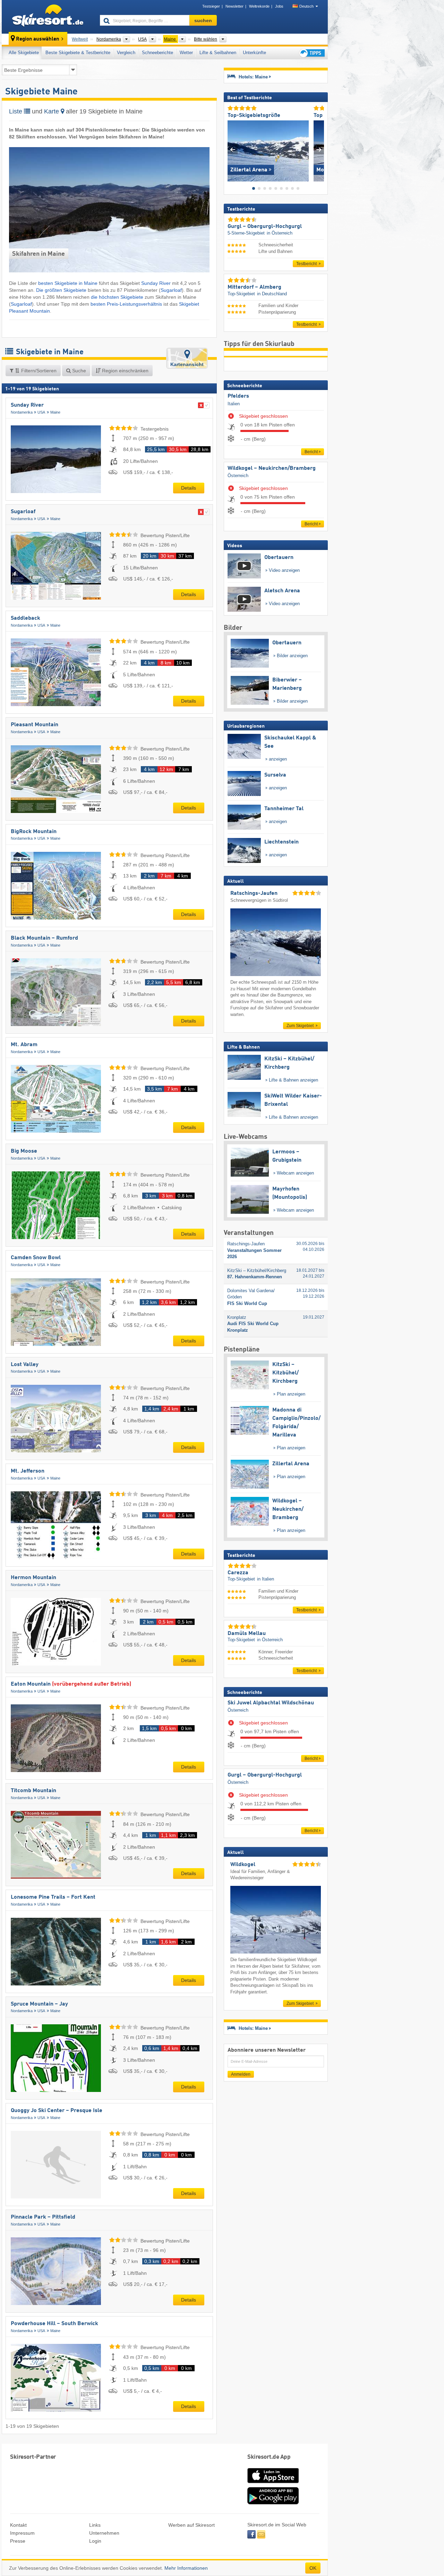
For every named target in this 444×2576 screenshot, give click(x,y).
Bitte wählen (206, 39)
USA (41, 412)
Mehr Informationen (186, 2568)
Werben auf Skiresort (191, 2525)
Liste (16, 111)
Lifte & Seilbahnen (218, 53)
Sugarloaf (171, 290)
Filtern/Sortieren (38, 371)
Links (95, 2525)
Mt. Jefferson (28, 1471)
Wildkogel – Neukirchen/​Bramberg (272, 468)
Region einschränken (125, 371)
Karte (52, 111)
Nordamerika (22, 412)
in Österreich (280, 233)
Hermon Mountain (33, 1578)
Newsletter (234, 6)
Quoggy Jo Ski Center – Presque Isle (57, 2111)
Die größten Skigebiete (61, 290)
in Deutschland (272, 294)
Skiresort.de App (269, 2457)
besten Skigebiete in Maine (68, 283)
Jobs (279, 6)
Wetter (186, 53)
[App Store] (273, 2484)
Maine (55, 412)
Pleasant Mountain (35, 725)
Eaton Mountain (71, 1684)
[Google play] (273, 2503)
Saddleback (25, 618)
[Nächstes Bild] (319, 149)
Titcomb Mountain (33, 1791)
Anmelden (241, 2074)
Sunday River (156, 283)
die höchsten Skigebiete (117, 297)
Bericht (311, 452)
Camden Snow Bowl (36, 1258)
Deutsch (306, 6)
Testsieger (211, 6)
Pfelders (238, 396)
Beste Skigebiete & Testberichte (78, 53)
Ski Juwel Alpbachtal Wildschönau (271, 1703)
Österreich (238, 476)
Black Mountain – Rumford (44, 938)
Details (189, 488)
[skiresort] (48, 17)
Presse (18, 2541)
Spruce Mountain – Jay (39, 2004)
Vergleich (126, 53)
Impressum (22, 2533)
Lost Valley (25, 1365)
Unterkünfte (254, 53)
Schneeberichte (157, 53)
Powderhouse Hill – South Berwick (54, 2324)
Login (95, 2541)
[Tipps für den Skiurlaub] (311, 53)
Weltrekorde (259, 6)
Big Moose (24, 1151)
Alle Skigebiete (24, 53)
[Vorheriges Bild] (233, 149)
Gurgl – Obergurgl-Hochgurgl (265, 1775)
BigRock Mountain (34, 832)
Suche (78, 371)
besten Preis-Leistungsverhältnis (126, 304)
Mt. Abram (24, 1045)
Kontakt (18, 2525)
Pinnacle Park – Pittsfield (43, 2217)
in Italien (266, 1579)
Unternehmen (104, 2533)
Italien (234, 404)
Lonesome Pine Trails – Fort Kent (53, 1897)
